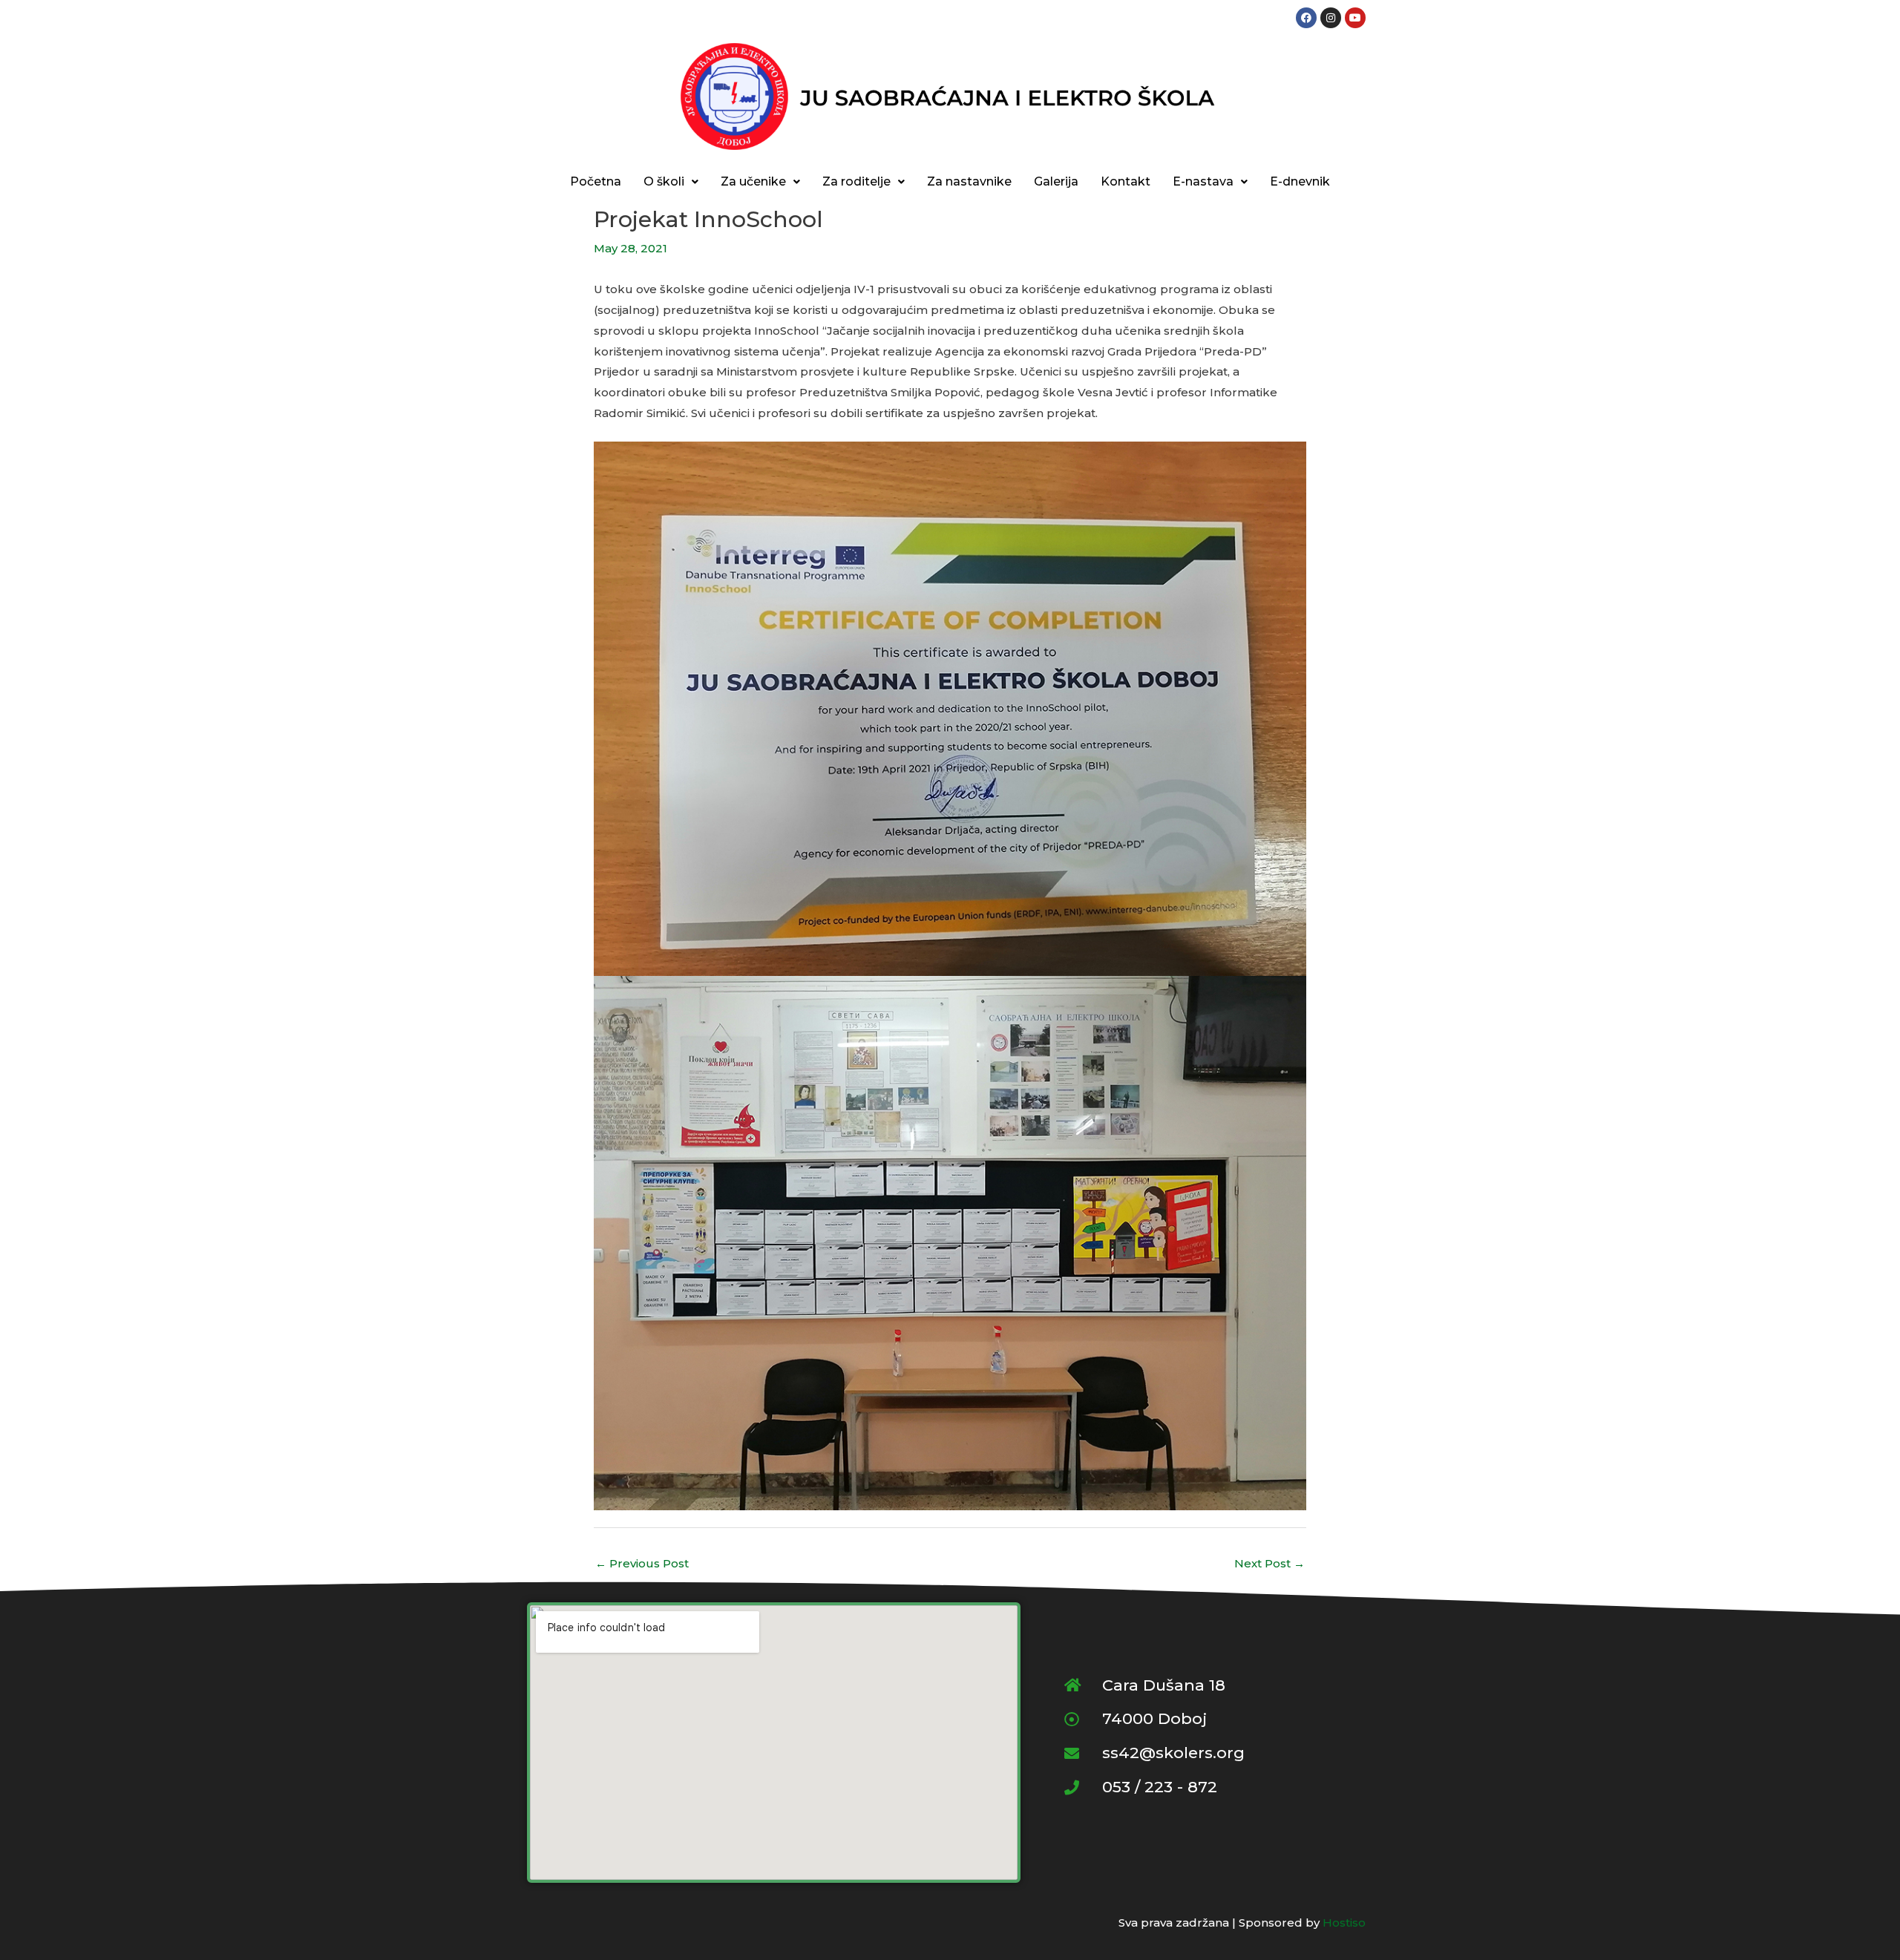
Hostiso (1344, 1923)
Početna (596, 181)
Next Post (1270, 1563)
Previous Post (642, 1563)
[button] (671, 182)
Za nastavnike (969, 181)
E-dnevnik (1300, 181)
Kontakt (1126, 181)
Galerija (1056, 181)
